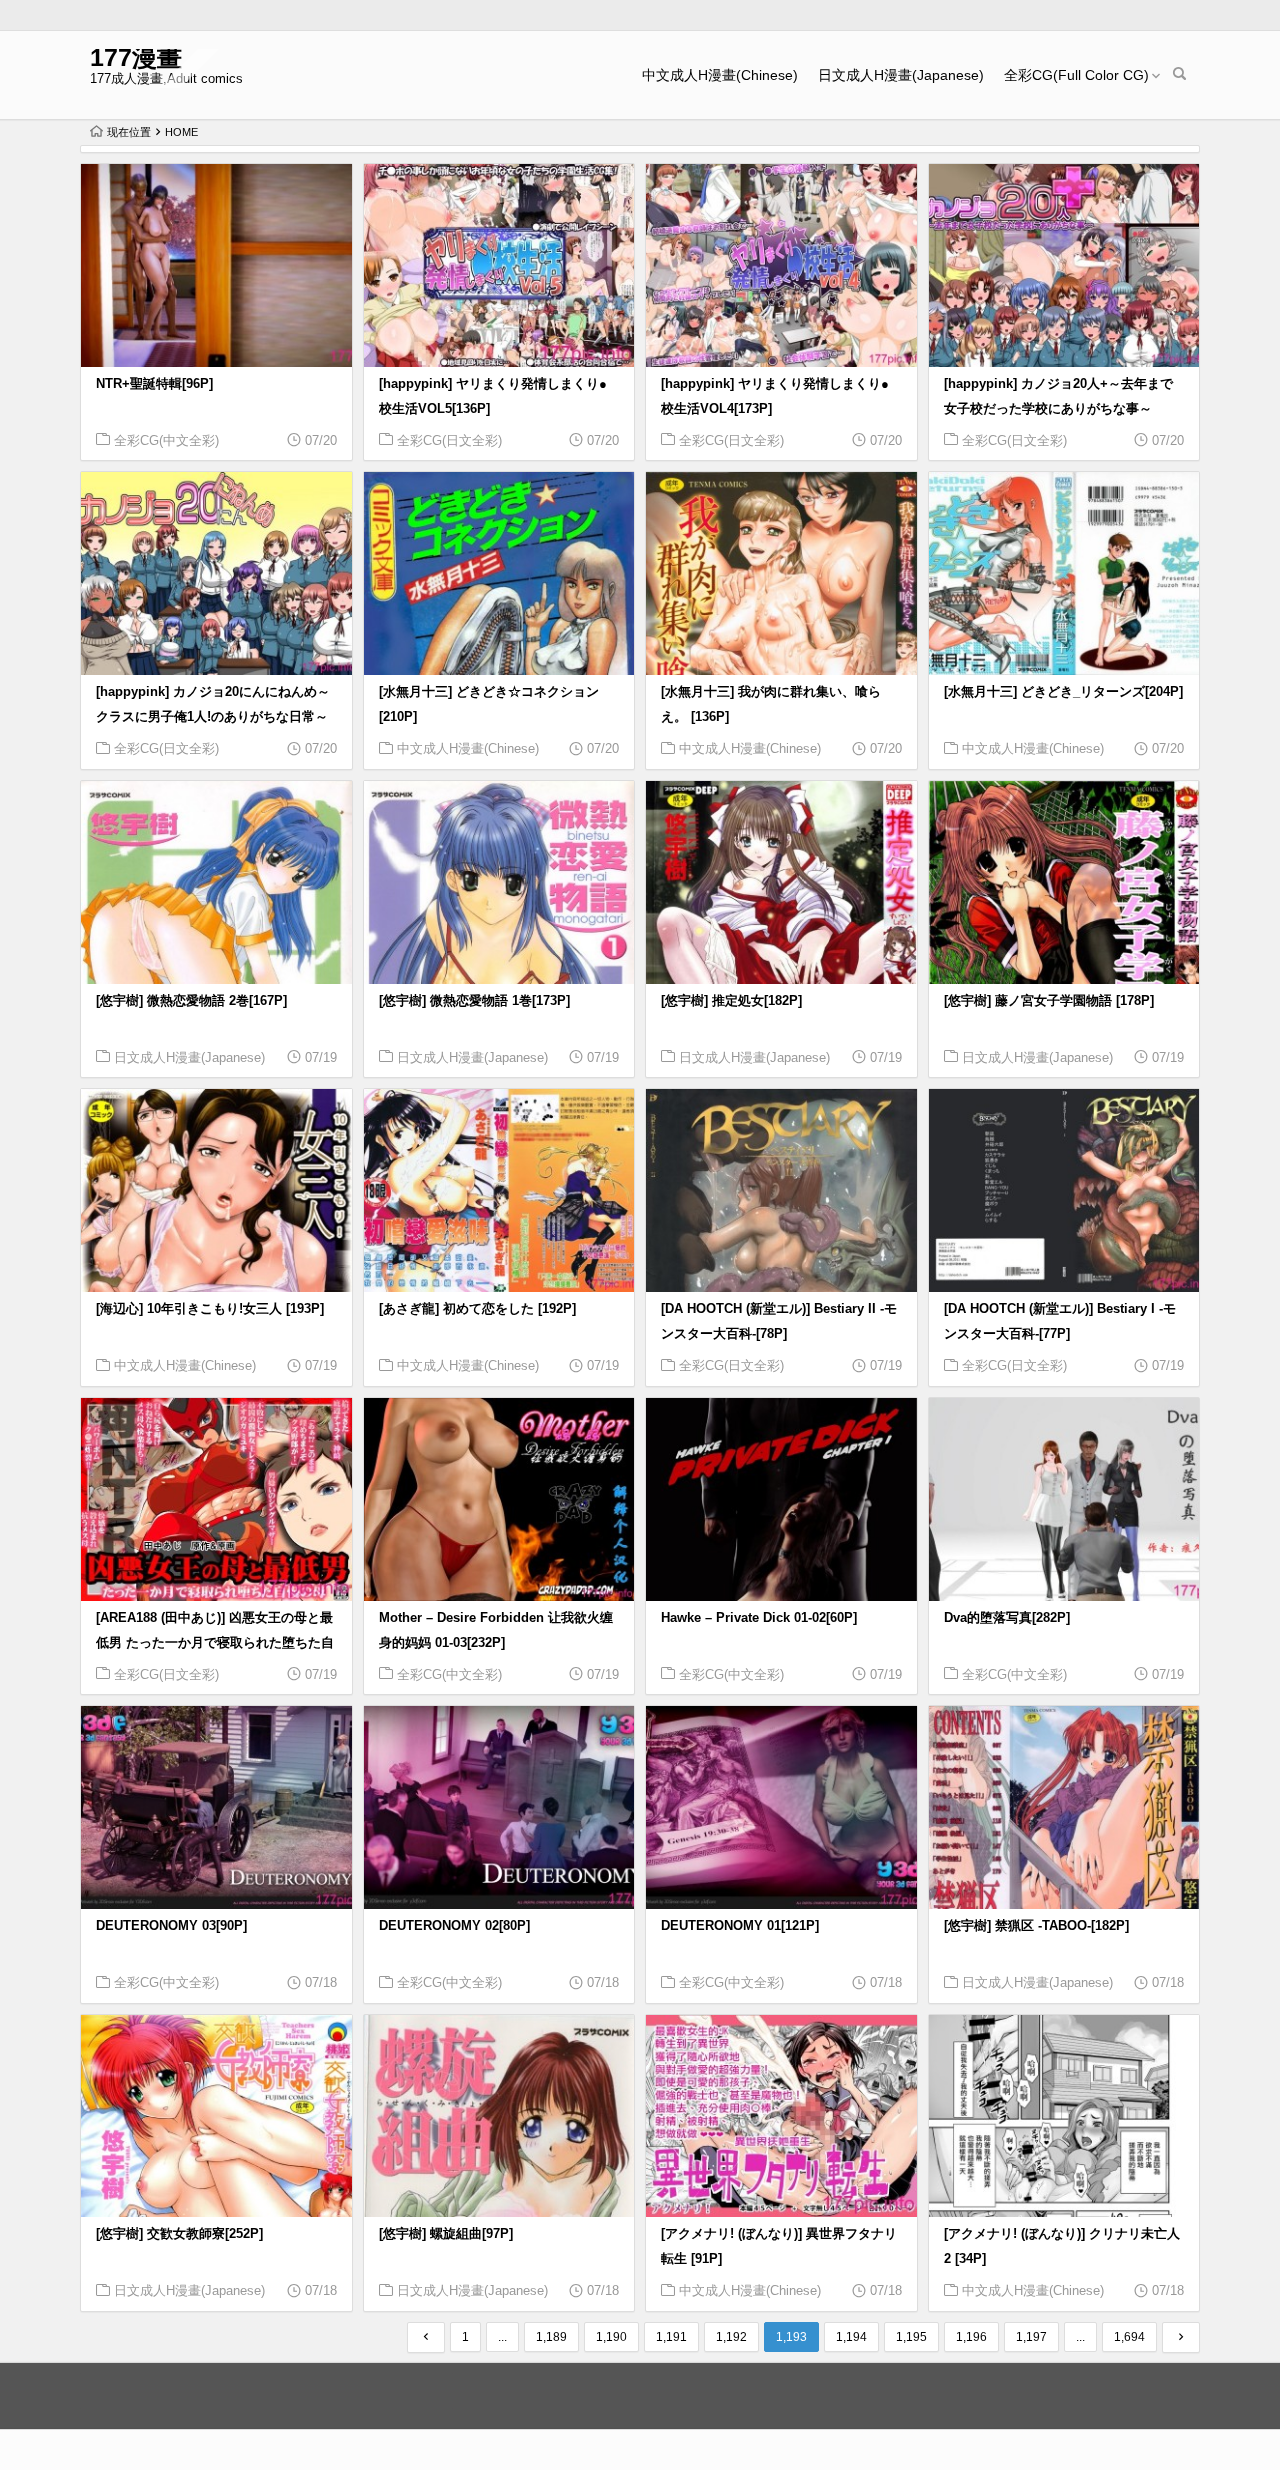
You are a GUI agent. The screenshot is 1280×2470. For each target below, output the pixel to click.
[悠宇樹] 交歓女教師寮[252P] (179, 2234)
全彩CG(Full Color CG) (1076, 75)
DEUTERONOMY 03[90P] (171, 1926)
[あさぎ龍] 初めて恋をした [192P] (477, 1309)
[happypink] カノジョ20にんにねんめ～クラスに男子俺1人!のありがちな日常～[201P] (213, 717)
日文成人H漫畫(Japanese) (901, 75)
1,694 (1129, 2337)
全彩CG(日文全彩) (449, 440)
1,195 (911, 2337)
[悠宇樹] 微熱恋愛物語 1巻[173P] (474, 1001)
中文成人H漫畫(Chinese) (720, 75)
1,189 (551, 2337)
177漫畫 (136, 57)
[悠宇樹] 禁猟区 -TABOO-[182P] (1036, 1926)
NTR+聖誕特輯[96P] (154, 384)
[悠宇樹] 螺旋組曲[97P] (446, 2234)
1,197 (1031, 2337)
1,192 (731, 2337)
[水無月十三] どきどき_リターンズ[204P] (1063, 692)
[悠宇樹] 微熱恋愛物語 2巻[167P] (191, 1001)
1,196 (971, 2337)
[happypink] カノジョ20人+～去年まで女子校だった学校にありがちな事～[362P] (1058, 409)
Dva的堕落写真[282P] (1007, 1618)
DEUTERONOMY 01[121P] (740, 1926)
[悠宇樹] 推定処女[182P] (731, 1001)
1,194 (851, 2337)
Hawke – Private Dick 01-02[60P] (759, 1618)
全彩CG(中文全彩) (166, 440)
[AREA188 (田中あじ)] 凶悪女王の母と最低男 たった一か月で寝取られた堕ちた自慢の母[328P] (215, 1643)
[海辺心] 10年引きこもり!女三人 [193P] (210, 1309)
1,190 (611, 2337)
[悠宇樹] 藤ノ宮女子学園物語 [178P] (1049, 1001)
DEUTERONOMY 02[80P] (454, 1926)
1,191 (671, 2337)
